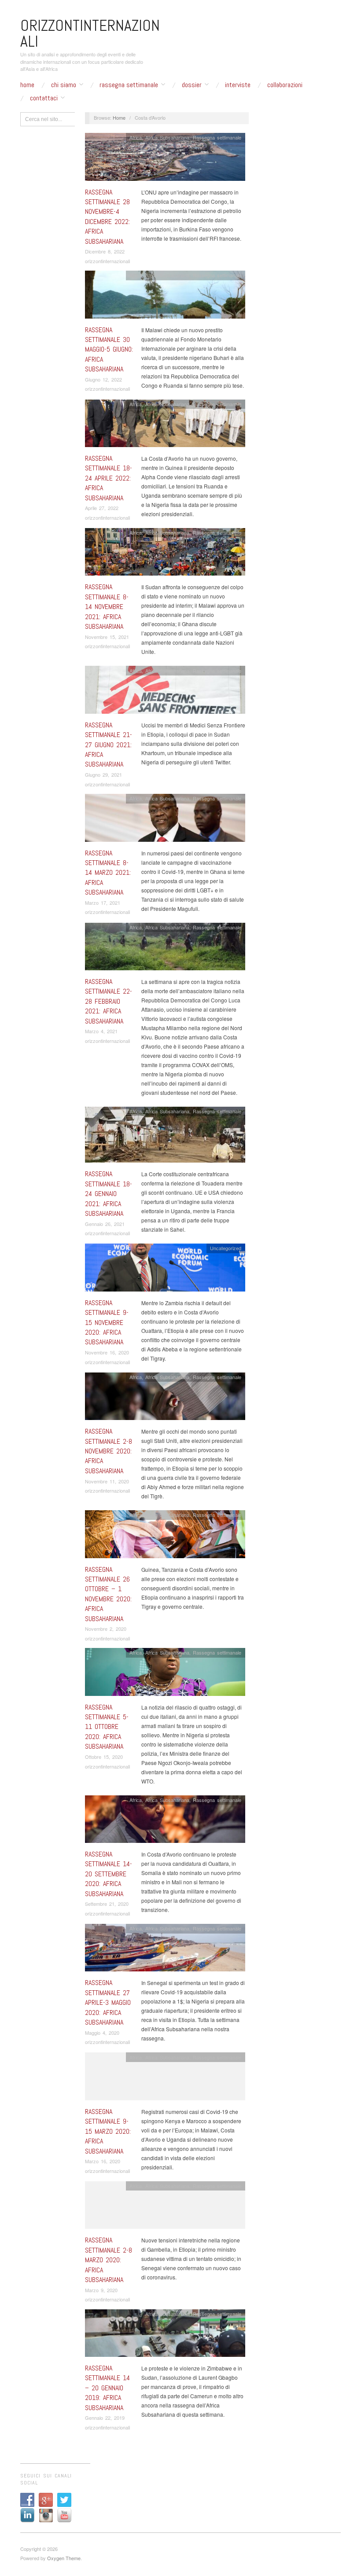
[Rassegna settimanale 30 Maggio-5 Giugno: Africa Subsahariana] (165, 297)
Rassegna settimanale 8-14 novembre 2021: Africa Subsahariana (107, 607)
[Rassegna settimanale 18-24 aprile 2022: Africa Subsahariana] (165, 425)
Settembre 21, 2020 (107, 1904)
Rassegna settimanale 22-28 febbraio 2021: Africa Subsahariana (109, 1001)
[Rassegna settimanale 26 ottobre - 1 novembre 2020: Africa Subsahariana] (165, 1536)
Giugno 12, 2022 (103, 379)
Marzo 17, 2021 (103, 903)
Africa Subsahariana (167, 137)
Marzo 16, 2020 (103, 2161)
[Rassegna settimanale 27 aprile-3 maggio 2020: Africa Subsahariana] (165, 1950)
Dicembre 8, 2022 (105, 251)
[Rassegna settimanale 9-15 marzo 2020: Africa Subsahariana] (165, 2079)
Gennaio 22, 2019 (105, 2418)
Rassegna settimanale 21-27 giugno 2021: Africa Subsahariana (109, 745)
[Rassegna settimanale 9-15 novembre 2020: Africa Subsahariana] (165, 1270)
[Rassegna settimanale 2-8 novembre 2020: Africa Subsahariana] (165, 1399)
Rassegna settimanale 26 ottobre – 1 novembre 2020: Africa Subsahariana (108, 1594)
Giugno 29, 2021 (103, 774)
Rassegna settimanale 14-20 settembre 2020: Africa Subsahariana (109, 1874)
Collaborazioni (285, 85)
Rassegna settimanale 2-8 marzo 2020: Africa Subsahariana (109, 2260)
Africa (136, 137)
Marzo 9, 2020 (101, 2290)
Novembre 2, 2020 (106, 1629)
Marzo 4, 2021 (101, 1031)
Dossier (192, 85)
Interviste (238, 85)
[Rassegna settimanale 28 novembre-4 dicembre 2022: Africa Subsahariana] (165, 159)
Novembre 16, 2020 (107, 1352)
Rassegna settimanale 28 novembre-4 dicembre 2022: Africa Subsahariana (107, 217)
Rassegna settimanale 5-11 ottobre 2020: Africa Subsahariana (107, 1727)
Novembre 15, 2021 (107, 637)
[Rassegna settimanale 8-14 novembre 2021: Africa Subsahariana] (165, 554)
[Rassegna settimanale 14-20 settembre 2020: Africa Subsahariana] (165, 1822)
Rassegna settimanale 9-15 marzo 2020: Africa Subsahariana (108, 2131)
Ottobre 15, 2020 (104, 1757)
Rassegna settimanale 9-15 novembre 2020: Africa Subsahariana (107, 1323)
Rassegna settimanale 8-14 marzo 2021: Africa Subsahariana (108, 873)
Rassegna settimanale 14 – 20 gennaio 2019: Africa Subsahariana (107, 2388)
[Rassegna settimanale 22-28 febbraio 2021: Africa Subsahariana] (165, 949)
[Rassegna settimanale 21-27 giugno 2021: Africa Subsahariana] (165, 692)
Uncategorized (226, 1248)
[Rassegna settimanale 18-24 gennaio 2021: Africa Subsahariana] (165, 1137)
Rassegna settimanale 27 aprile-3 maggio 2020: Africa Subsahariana (108, 2002)
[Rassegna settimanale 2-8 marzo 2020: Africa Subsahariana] (165, 2207)
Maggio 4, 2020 (102, 2033)
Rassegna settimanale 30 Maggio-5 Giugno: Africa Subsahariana (109, 350)
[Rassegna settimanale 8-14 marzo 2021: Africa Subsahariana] (165, 820)
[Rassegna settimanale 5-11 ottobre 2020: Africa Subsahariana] (165, 1674)
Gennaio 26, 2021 (105, 1224)
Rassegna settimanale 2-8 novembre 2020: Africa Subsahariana (109, 1451)
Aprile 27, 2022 (102, 508)
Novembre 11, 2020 (107, 1481)
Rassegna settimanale (129, 85)
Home (27, 85)
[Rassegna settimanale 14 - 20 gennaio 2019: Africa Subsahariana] (165, 2335)
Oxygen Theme (64, 2558)
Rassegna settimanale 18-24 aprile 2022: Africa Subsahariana (109, 478)
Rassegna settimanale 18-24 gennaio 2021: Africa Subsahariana (109, 1194)
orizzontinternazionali (107, 261)
